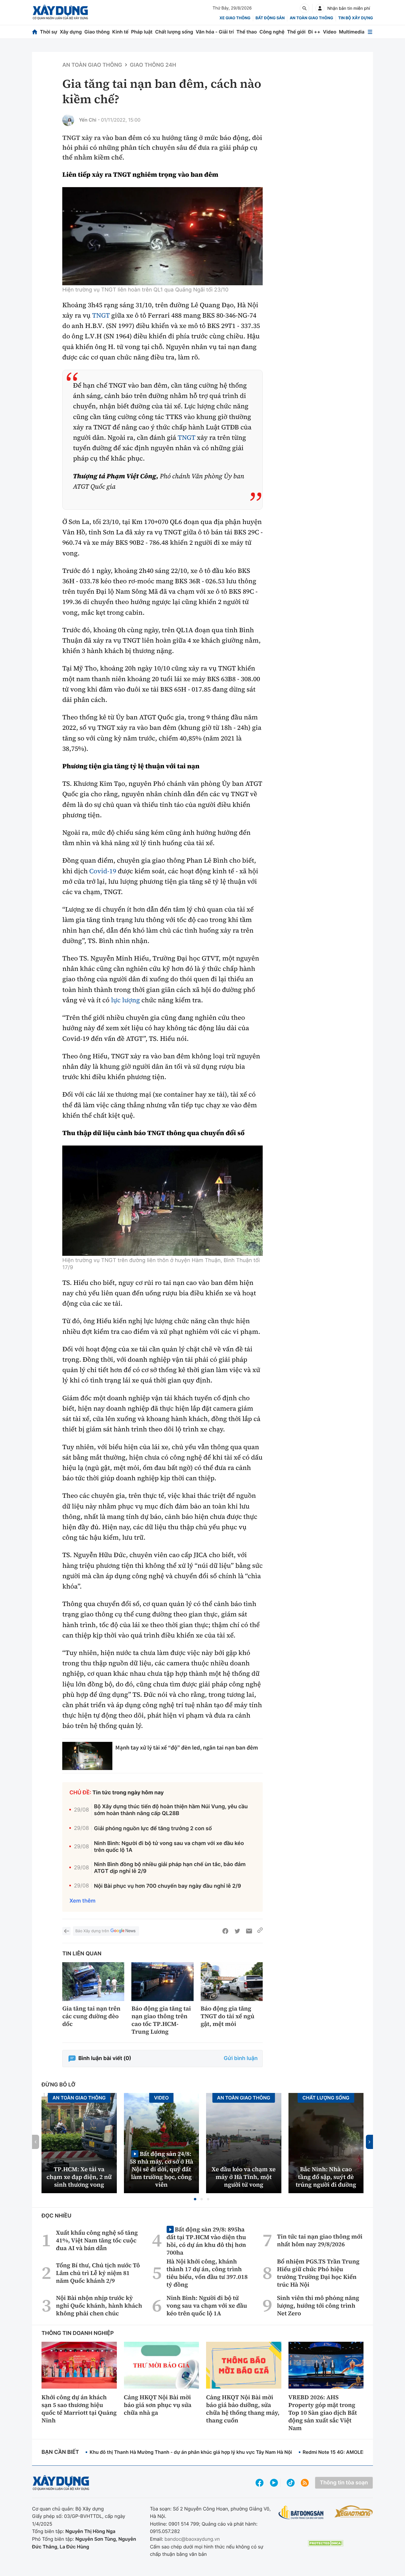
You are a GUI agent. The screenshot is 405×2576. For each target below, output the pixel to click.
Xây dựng (71, 32)
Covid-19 (103, 871)
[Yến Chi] (68, 120)
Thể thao (247, 32)
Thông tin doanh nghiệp (78, 2333)
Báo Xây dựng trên (92, 1931)
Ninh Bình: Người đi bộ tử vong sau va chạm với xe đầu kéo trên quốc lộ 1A (169, 1847)
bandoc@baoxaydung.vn (192, 2539)
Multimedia (352, 32)
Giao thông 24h (153, 65)
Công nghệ (272, 32)
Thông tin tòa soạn (344, 2483)
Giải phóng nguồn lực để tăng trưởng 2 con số (153, 1829)
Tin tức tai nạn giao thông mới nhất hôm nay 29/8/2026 (320, 2240)
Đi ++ (314, 32)
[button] (195, 2199)
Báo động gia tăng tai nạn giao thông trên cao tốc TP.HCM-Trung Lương (161, 2020)
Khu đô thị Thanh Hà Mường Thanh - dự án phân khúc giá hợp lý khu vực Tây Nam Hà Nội (191, 2452)
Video (330, 32)
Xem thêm (82, 1901)
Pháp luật (142, 32)
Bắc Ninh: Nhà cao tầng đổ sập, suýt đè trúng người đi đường (326, 2177)
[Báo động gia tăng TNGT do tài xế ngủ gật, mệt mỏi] (232, 1982)
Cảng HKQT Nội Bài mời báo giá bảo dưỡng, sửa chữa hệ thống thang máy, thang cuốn (243, 2409)
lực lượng (126, 1000)
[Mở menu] (370, 32)
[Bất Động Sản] (301, 2513)
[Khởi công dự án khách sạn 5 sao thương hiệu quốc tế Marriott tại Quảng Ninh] (79, 2365)
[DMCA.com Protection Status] (326, 2543)
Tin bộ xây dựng (356, 18)
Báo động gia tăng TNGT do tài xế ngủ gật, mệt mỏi (228, 2016)
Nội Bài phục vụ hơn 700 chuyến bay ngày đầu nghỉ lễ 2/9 (168, 1886)
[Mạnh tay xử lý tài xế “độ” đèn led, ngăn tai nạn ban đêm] (87, 1756)
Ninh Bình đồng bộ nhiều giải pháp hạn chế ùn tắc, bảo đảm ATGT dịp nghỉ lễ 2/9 (170, 1868)
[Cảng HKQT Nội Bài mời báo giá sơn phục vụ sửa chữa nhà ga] (162, 2365)
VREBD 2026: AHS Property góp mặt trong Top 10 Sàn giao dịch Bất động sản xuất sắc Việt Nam (323, 2413)
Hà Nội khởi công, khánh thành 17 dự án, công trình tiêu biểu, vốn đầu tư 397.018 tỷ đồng (207, 2273)
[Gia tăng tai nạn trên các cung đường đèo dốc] (93, 1982)
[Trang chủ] (35, 32)
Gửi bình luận (241, 2058)
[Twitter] (237, 1931)
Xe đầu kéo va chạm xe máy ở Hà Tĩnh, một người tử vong (244, 2177)
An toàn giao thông (311, 18)
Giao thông (97, 32)
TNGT (101, 316)
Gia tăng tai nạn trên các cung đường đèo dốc (91, 2016)
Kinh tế (121, 32)
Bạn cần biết (60, 2452)
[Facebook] (225, 1931)
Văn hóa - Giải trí (215, 32)
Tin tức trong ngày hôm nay (128, 1793)
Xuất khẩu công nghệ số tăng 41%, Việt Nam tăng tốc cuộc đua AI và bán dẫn (97, 2240)
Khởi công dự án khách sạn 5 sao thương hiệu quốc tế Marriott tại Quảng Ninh (79, 2409)
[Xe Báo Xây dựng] (354, 2511)
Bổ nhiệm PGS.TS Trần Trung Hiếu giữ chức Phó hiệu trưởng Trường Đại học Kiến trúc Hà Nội (318, 2273)
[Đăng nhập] (320, 8)
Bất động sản (270, 18)
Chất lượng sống (174, 32)
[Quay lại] (66, 1931)
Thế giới (296, 32)
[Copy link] (260, 1931)
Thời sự (49, 32)
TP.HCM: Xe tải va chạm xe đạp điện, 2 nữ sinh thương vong (79, 2177)
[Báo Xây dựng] (60, 12)
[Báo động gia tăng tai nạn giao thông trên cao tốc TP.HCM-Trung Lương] (162, 1982)
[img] (162, 236)
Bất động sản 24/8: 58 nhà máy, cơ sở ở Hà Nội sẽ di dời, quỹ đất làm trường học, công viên (161, 2169)
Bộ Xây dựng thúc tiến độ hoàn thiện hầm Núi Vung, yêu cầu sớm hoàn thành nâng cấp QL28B (171, 1810)
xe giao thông (235, 18)
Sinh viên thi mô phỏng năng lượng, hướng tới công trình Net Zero (318, 2306)
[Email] (249, 1931)
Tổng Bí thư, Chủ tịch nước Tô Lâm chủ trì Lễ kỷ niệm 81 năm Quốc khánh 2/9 (98, 2273)
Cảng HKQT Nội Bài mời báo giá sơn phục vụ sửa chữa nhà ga (158, 2405)
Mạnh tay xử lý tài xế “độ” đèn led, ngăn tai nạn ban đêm (187, 1748)
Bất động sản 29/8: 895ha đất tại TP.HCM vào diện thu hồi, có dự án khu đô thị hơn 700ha (206, 2241)
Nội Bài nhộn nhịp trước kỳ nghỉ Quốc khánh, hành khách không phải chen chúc (99, 2306)
